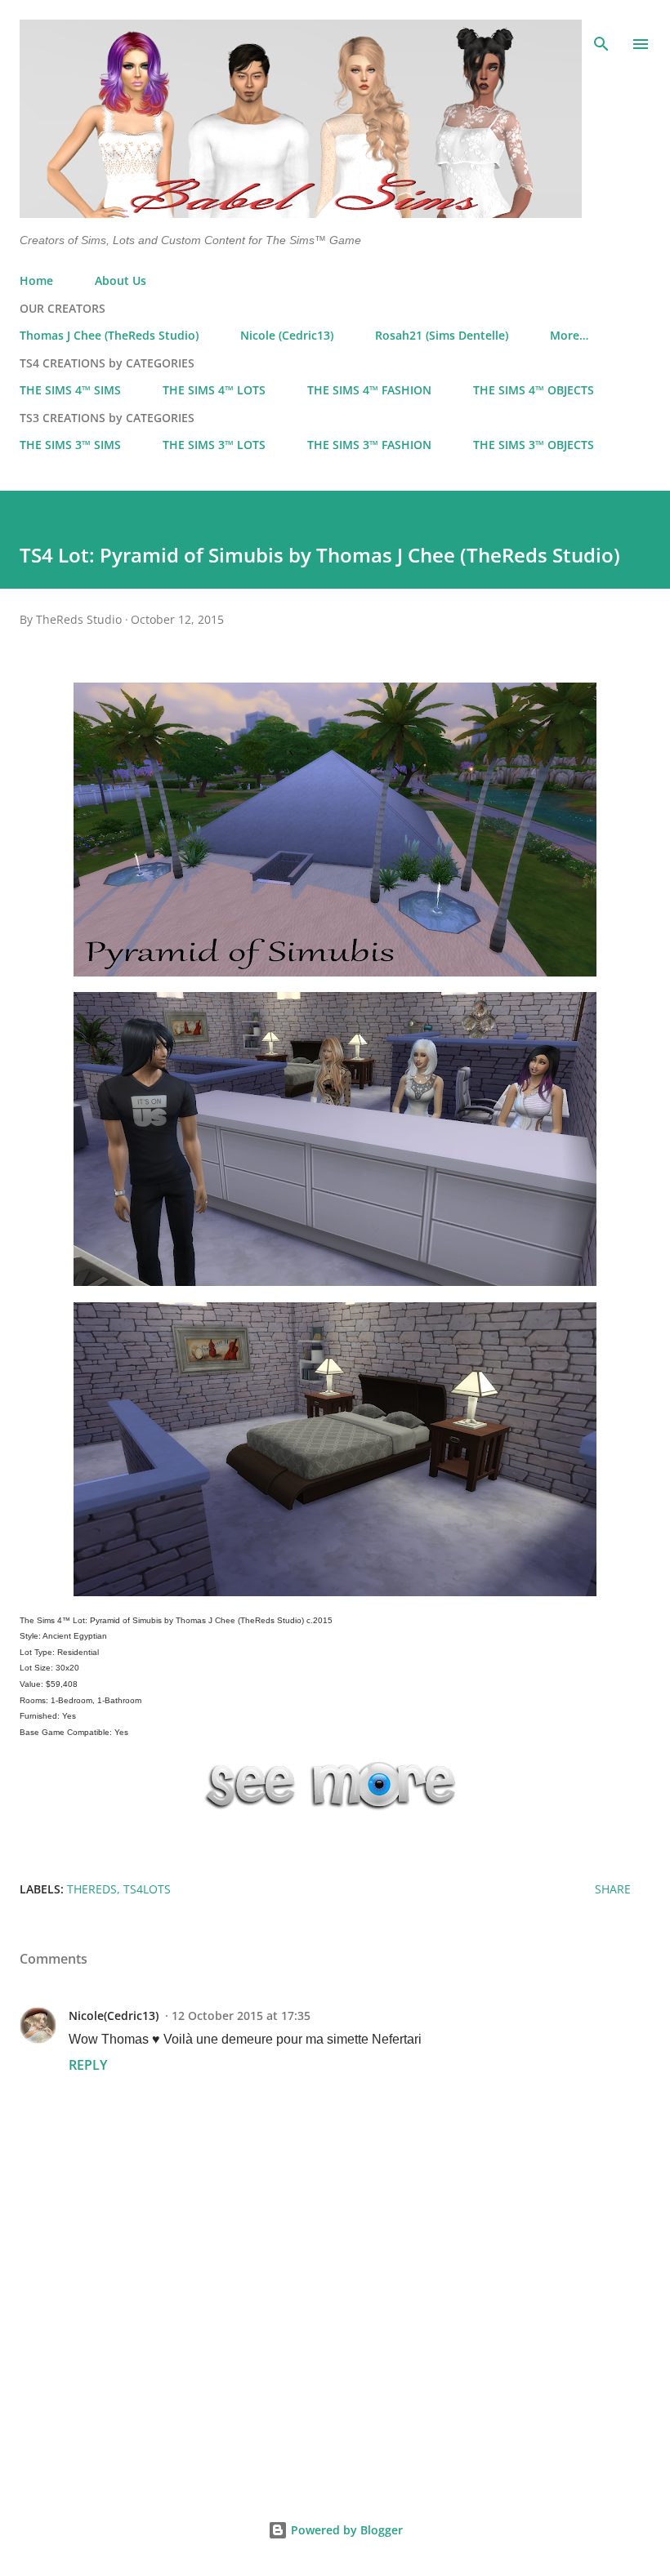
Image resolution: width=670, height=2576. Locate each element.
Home (36, 280)
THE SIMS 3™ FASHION (369, 445)
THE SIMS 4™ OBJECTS (534, 390)
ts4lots (147, 1889)
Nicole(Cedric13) (114, 2015)
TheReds (92, 1889)
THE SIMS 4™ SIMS (70, 390)
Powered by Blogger (345, 2530)
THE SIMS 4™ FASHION (369, 390)
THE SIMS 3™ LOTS (214, 445)
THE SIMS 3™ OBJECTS (534, 445)
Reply (88, 2065)
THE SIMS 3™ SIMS (70, 445)
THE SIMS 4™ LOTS (214, 390)
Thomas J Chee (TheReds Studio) (109, 335)
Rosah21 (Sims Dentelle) (442, 335)
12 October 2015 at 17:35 (241, 2015)
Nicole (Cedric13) (287, 335)
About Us (121, 280)
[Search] (601, 29)
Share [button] (613, 1889)
